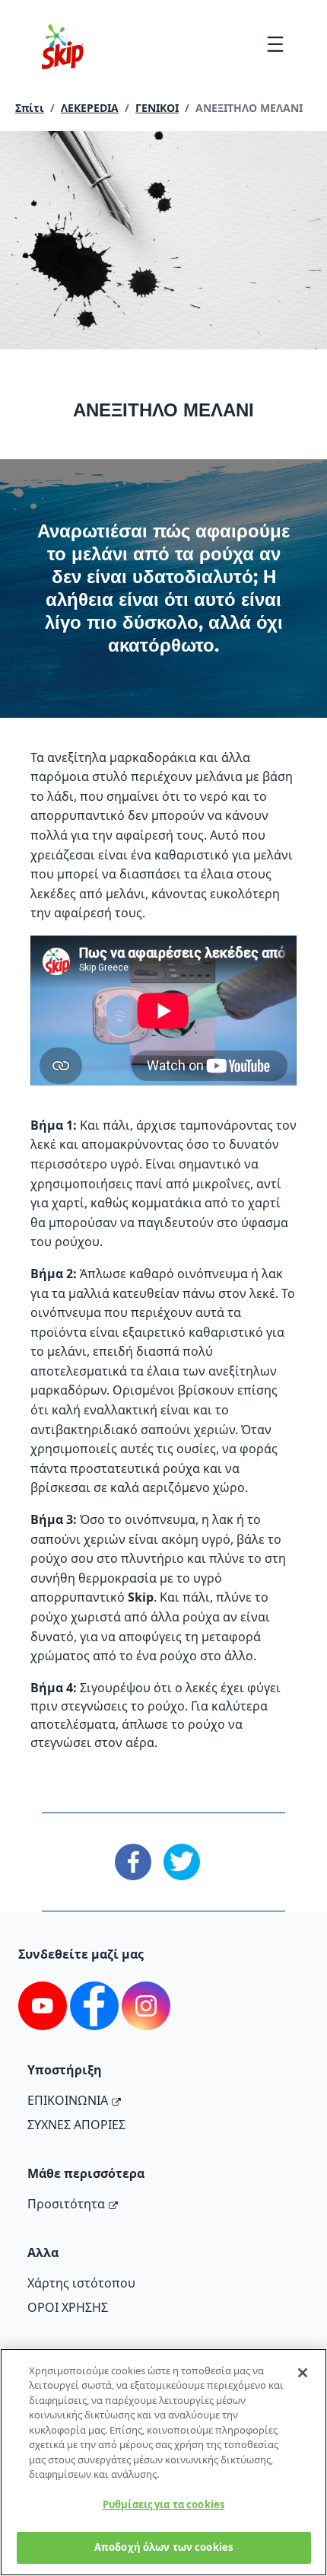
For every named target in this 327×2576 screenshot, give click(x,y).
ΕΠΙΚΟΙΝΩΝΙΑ (68, 2100)
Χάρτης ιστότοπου (81, 2283)
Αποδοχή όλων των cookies (163, 2547)
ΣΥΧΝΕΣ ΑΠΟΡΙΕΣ (76, 2125)
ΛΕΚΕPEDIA (90, 108)
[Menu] (275, 44)
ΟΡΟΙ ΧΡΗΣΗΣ (68, 2307)
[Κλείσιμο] (303, 2373)
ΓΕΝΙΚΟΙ (157, 108)
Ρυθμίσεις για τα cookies (163, 2504)
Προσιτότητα (66, 2204)
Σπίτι (30, 108)
